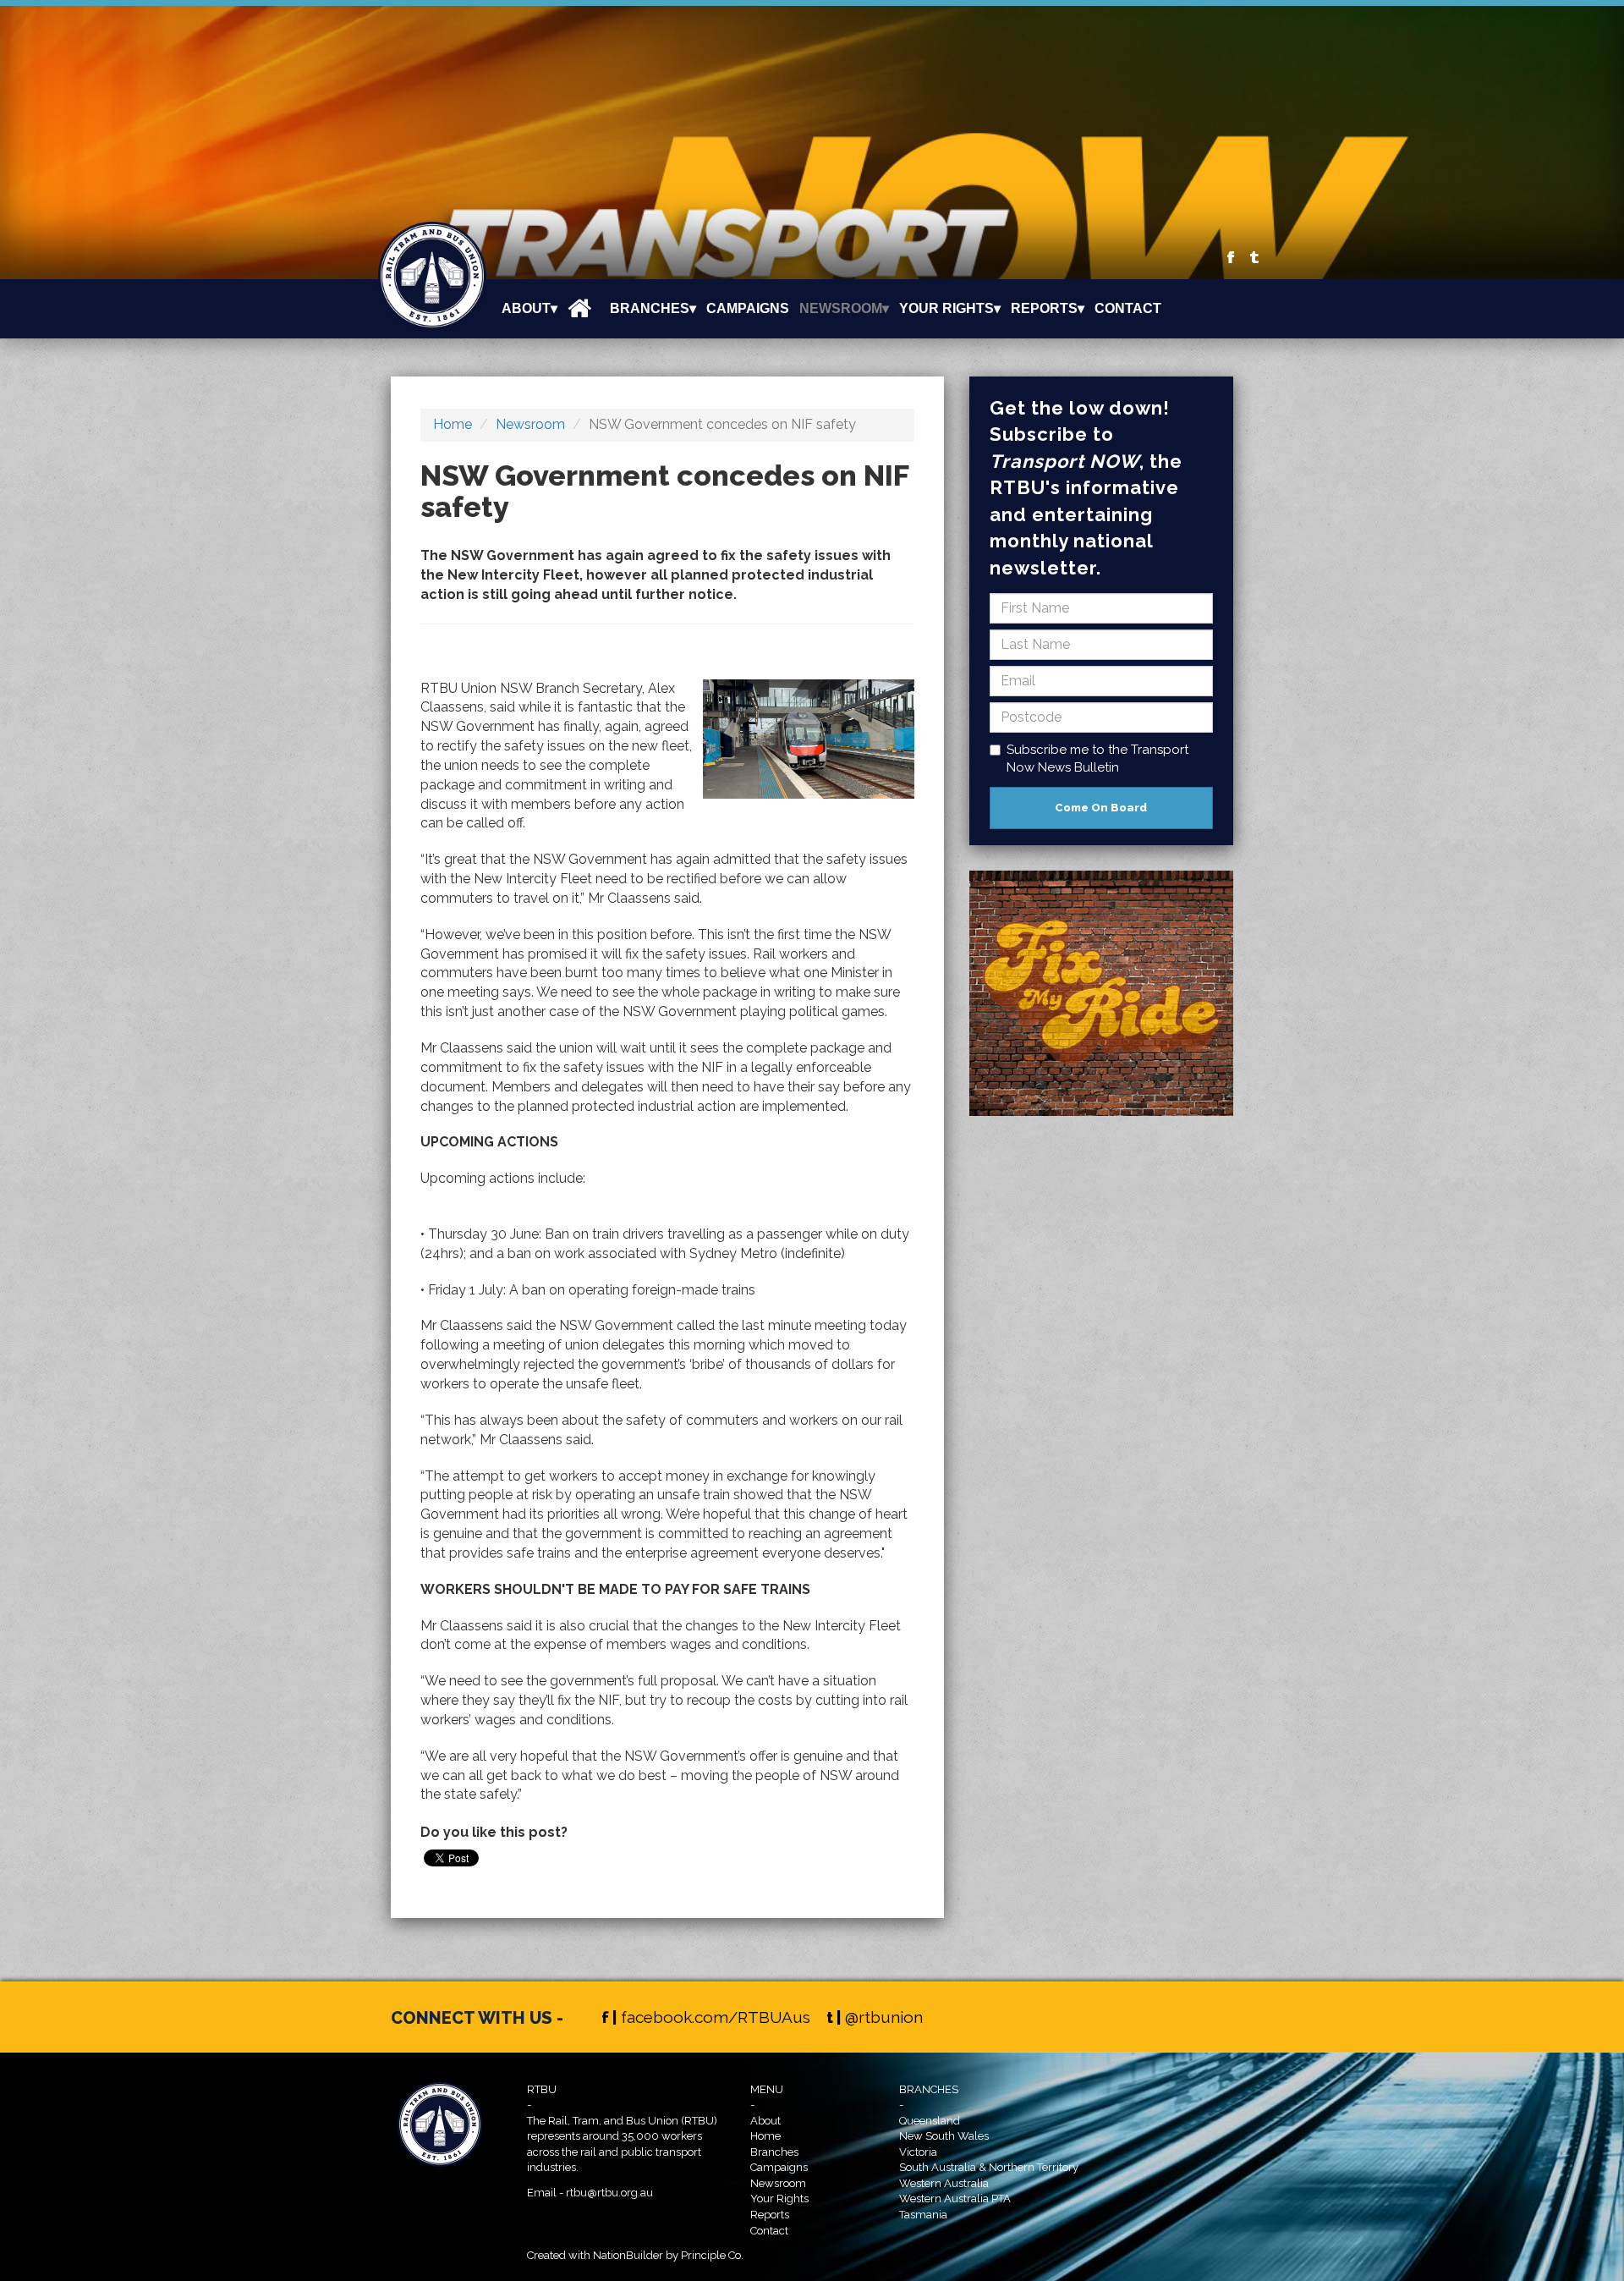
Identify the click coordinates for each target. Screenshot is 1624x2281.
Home (453, 424)
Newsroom (530, 424)
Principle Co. (712, 2255)
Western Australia (944, 2183)
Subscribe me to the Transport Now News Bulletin (1097, 759)
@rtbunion (884, 2017)
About (765, 2121)
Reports (770, 2215)
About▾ (529, 308)
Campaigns (748, 308)
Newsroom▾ (844, 308)
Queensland (930, 2121)
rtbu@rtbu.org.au (609, 2193)
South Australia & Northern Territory (989, 2167)
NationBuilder (628, 2255)
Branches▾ (653, 308)
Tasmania (923, 2215)
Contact (1128, 308)
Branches (774, 2152)
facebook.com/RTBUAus (716, 2017)
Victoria (918, 2152)
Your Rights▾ (950, 308)
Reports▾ (1048, 308)
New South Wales (944, 2136)
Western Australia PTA (955, 2199)
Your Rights (779, 2199)
